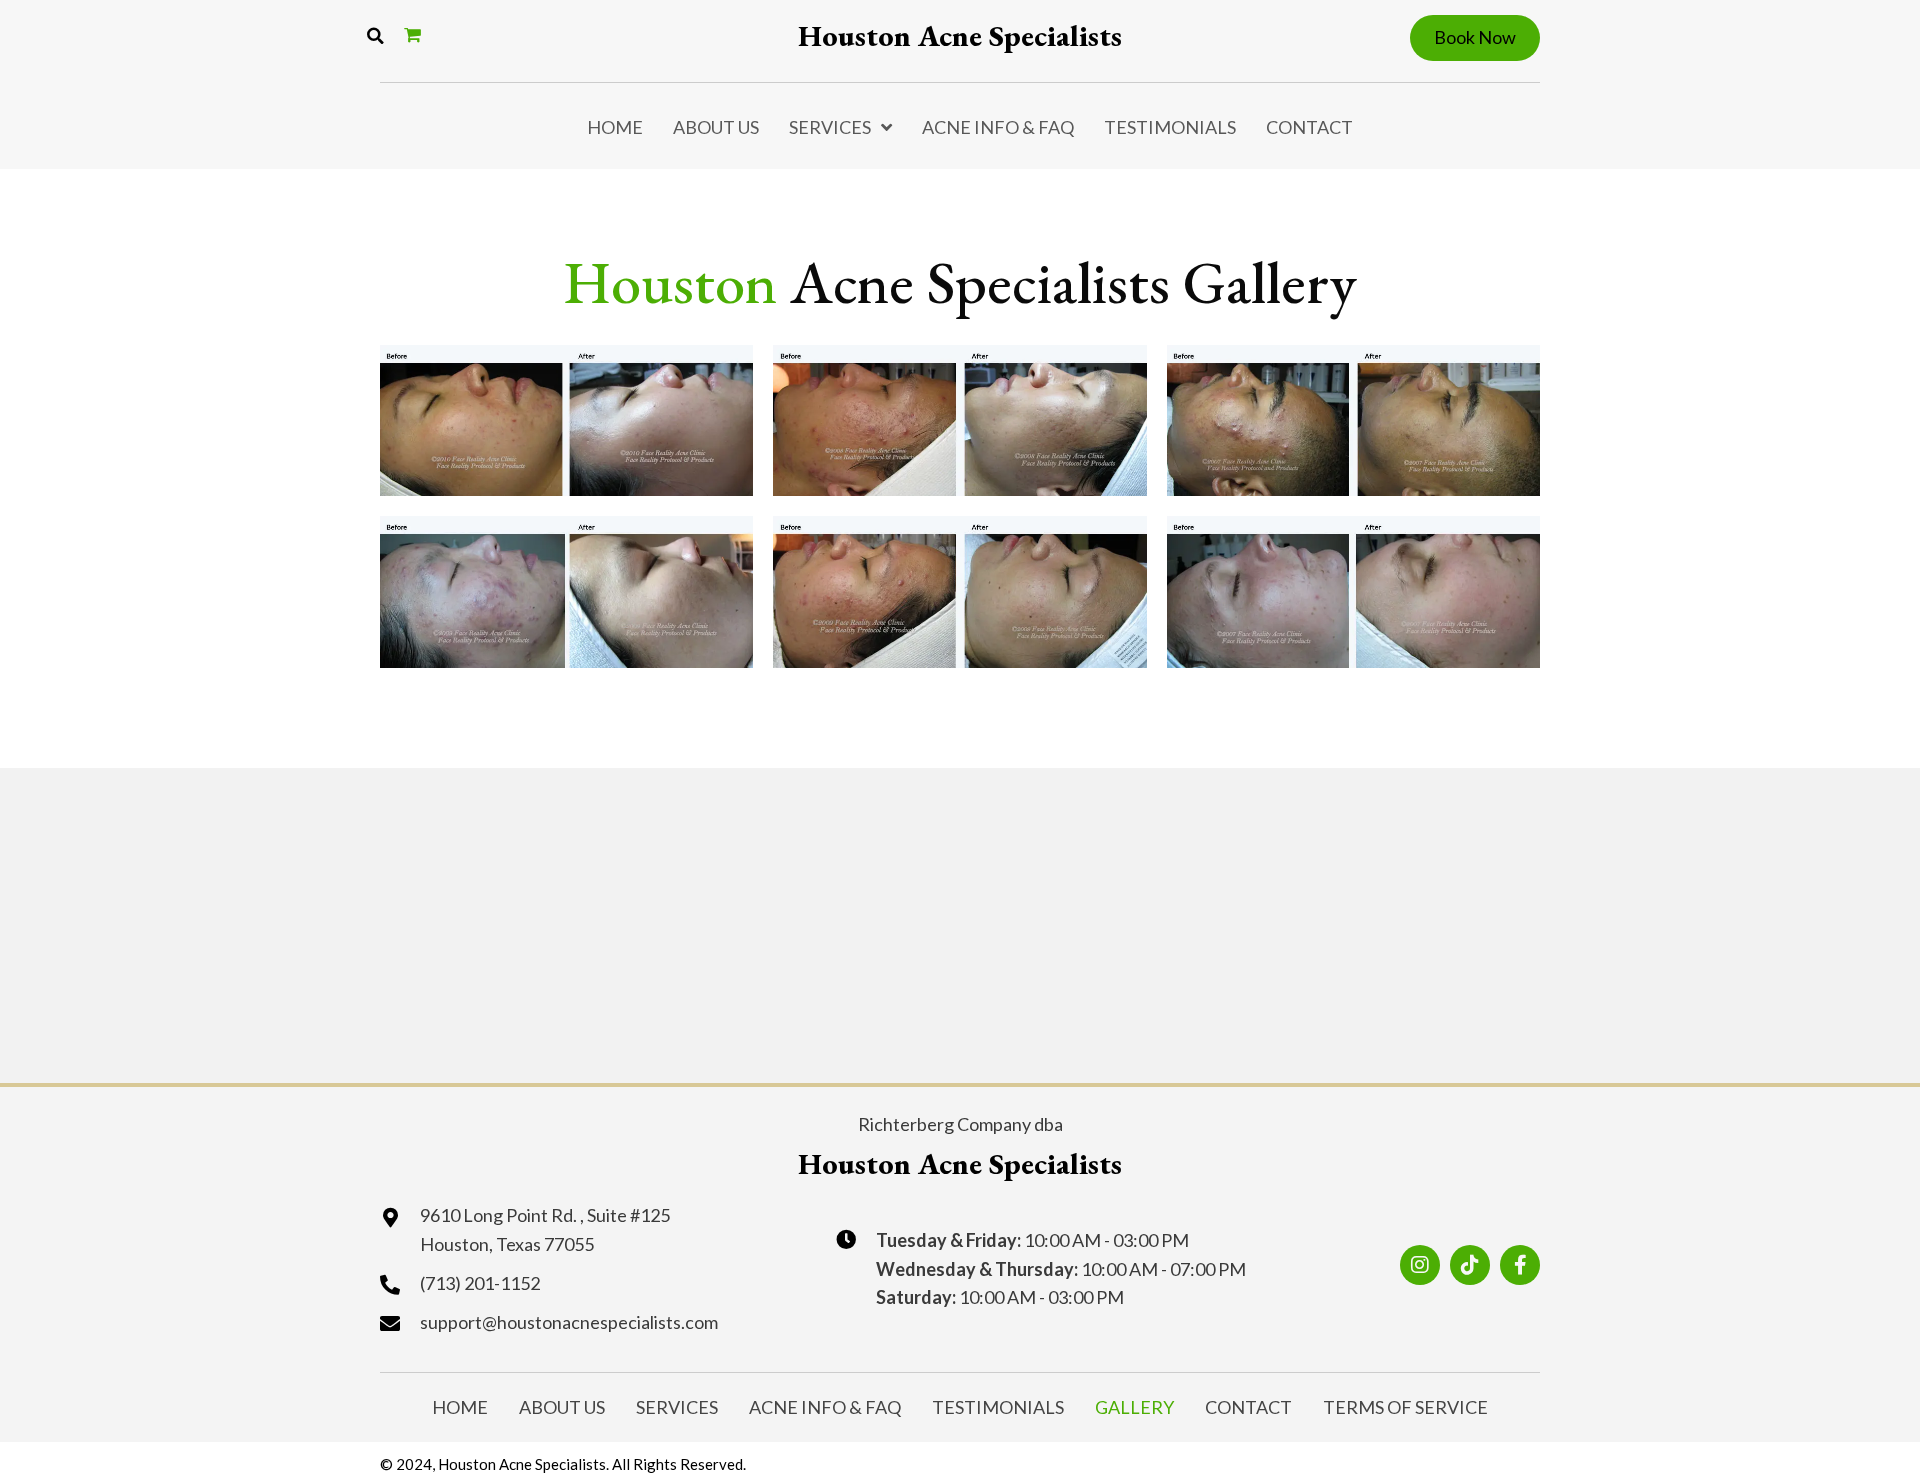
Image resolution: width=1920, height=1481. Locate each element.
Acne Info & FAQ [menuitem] (998, 127)
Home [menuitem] (615, 127)
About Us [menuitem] (716, 127)
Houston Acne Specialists (960, 35)
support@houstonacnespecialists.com (569, 1322)
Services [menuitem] (830, 127)
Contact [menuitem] (1309, 127)
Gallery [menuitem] (1134, 1407)
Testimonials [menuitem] (1170, 127)
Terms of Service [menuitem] (1405, 1407)
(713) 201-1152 (480, 1283)
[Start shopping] (415, 34)
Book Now (1475, 37)
